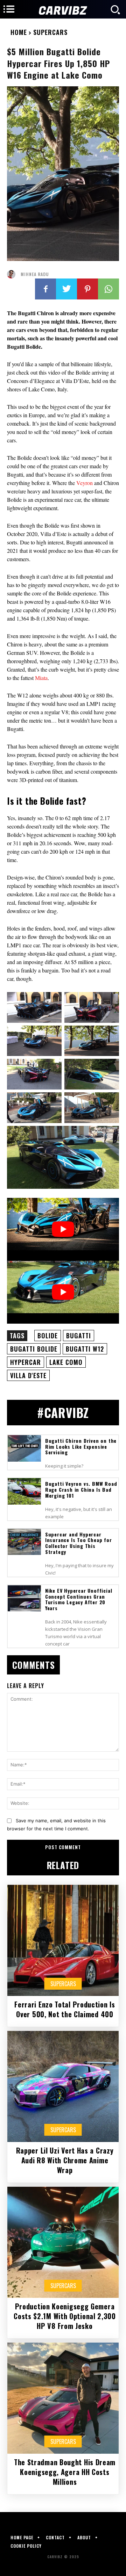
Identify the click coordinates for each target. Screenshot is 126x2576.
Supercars (50, 32)
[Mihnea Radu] (13, 274)
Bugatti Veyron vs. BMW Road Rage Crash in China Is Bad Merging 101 (81, 1489)
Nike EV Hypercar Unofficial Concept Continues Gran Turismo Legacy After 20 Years (79, 1599)
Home (19, 32)
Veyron (85, 483)
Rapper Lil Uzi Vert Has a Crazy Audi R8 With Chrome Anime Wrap (65, 2160)
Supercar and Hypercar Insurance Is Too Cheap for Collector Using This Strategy (79, 1543)
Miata (41, 678)
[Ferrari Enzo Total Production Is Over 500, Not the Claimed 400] (63, 1940)
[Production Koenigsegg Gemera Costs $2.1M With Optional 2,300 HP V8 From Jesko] (63, 2242)
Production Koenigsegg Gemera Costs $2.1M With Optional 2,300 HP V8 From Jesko (65, 2316)
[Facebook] (45, 289)
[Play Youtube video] (63, 1229)
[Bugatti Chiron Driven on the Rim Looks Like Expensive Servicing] (24, 1448)
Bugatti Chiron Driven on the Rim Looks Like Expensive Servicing (81, 1446)
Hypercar (26, 1362)
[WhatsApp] (108, 289)
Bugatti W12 (85, 1349)
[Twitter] (66, 289)
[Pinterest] (87, 289)
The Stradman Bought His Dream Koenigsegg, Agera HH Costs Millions (65, 2472)
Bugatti (79, 1336)
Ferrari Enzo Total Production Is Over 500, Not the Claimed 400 (65, 2009)
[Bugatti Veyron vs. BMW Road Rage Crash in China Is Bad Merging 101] (24, 1491)
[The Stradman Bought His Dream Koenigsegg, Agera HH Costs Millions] (63, 2398)
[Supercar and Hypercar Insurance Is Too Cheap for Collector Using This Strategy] (24, 1542)
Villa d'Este (28, 1375)
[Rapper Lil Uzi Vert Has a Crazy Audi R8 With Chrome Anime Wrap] (63, 2086)
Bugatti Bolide (34, 1349)
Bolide (48, 1336)
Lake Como (66, 1362)
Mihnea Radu (35, 274)
